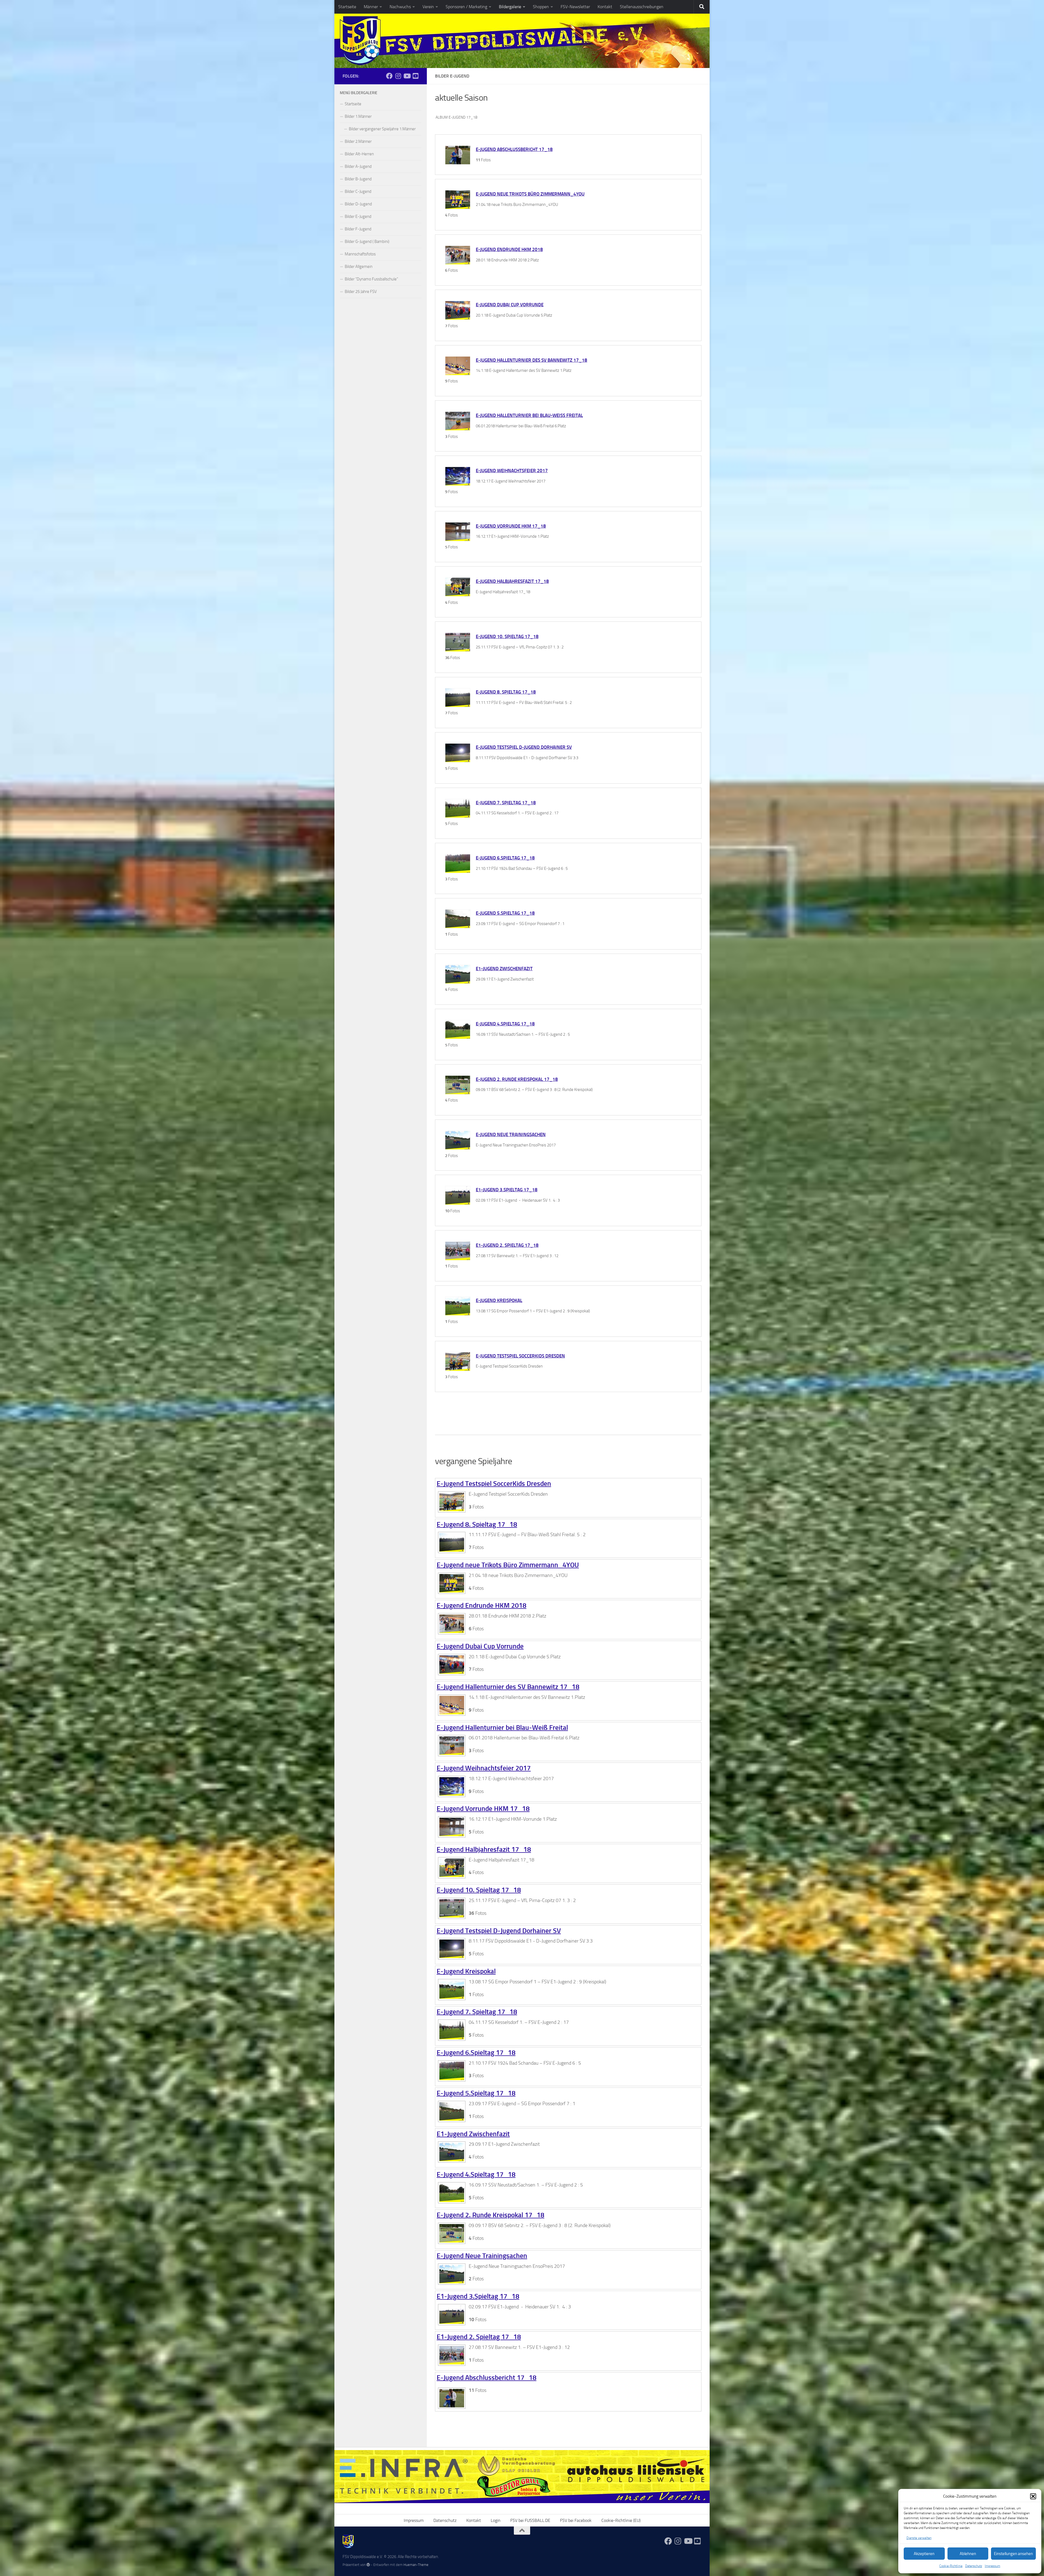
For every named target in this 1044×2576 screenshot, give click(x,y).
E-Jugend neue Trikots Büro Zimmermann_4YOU (530, 194)
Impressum (992, 2566)
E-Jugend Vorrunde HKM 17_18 (511, 526)
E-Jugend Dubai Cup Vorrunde (510, 305)
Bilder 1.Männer (358, 116)
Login (496, 2520)
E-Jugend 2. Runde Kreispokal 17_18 (517, 1079)
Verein (428, 7)
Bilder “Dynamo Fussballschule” (371, 279)
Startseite (347, 7)
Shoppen (541, 7)
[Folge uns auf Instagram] (398, 76)
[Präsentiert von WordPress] (368, 2565)
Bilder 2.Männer (358, 141)
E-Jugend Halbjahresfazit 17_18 (512, 581)
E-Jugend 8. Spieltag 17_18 (506, 692)
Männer (371, 7)
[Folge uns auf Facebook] (389, 76)
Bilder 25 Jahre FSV (361, 292)
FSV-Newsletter (575, 7)
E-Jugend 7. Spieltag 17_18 (506, 803)
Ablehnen (968, 2554)
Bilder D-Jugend (358, 204)
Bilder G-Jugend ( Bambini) (367, 242)
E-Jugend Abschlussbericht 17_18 (514, 149)
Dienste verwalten (919, 2538)
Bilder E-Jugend (358, 217)
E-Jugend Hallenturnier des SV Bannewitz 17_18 (532, 360)
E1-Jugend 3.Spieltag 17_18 (507, 1190)
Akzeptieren (924, 2554)
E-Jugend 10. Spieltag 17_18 (507, 636)
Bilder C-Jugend (358, 191)
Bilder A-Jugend (358, 166)
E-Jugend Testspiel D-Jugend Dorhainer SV (524, 747)
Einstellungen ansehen (1013, 2554)
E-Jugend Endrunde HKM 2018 (509, 249)
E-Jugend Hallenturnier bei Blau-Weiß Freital (529, 415)
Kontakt (605, 7)
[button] (1033, 2496)
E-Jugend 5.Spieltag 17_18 (505, 913)
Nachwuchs (400, 7)
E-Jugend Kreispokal (499, 1300)
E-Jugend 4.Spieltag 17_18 (505, 1024)
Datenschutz (974, 2566)
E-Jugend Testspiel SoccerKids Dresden (520, 1356)
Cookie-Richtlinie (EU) (621, 2520)
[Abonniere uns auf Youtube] (407, 76)
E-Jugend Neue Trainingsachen (511, 1134)
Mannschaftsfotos (360, 254)
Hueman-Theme (416, 2565)
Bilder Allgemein (359, 267)
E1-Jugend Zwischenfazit (504, 969)
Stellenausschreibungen (642, 7)
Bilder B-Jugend (358, 179)
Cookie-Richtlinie (951, 2566)
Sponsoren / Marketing (466, 7)
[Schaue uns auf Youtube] (415, 76)
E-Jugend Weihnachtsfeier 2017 (512, 471)
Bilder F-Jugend (358, 229)
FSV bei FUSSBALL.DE (530, 2520)
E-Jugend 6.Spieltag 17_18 (505, 858)
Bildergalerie (510, 7)
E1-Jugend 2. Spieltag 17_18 (507, 1245)
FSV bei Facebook (576, 2520)
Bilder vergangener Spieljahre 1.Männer (382, 129)
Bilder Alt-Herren (359, 154)
